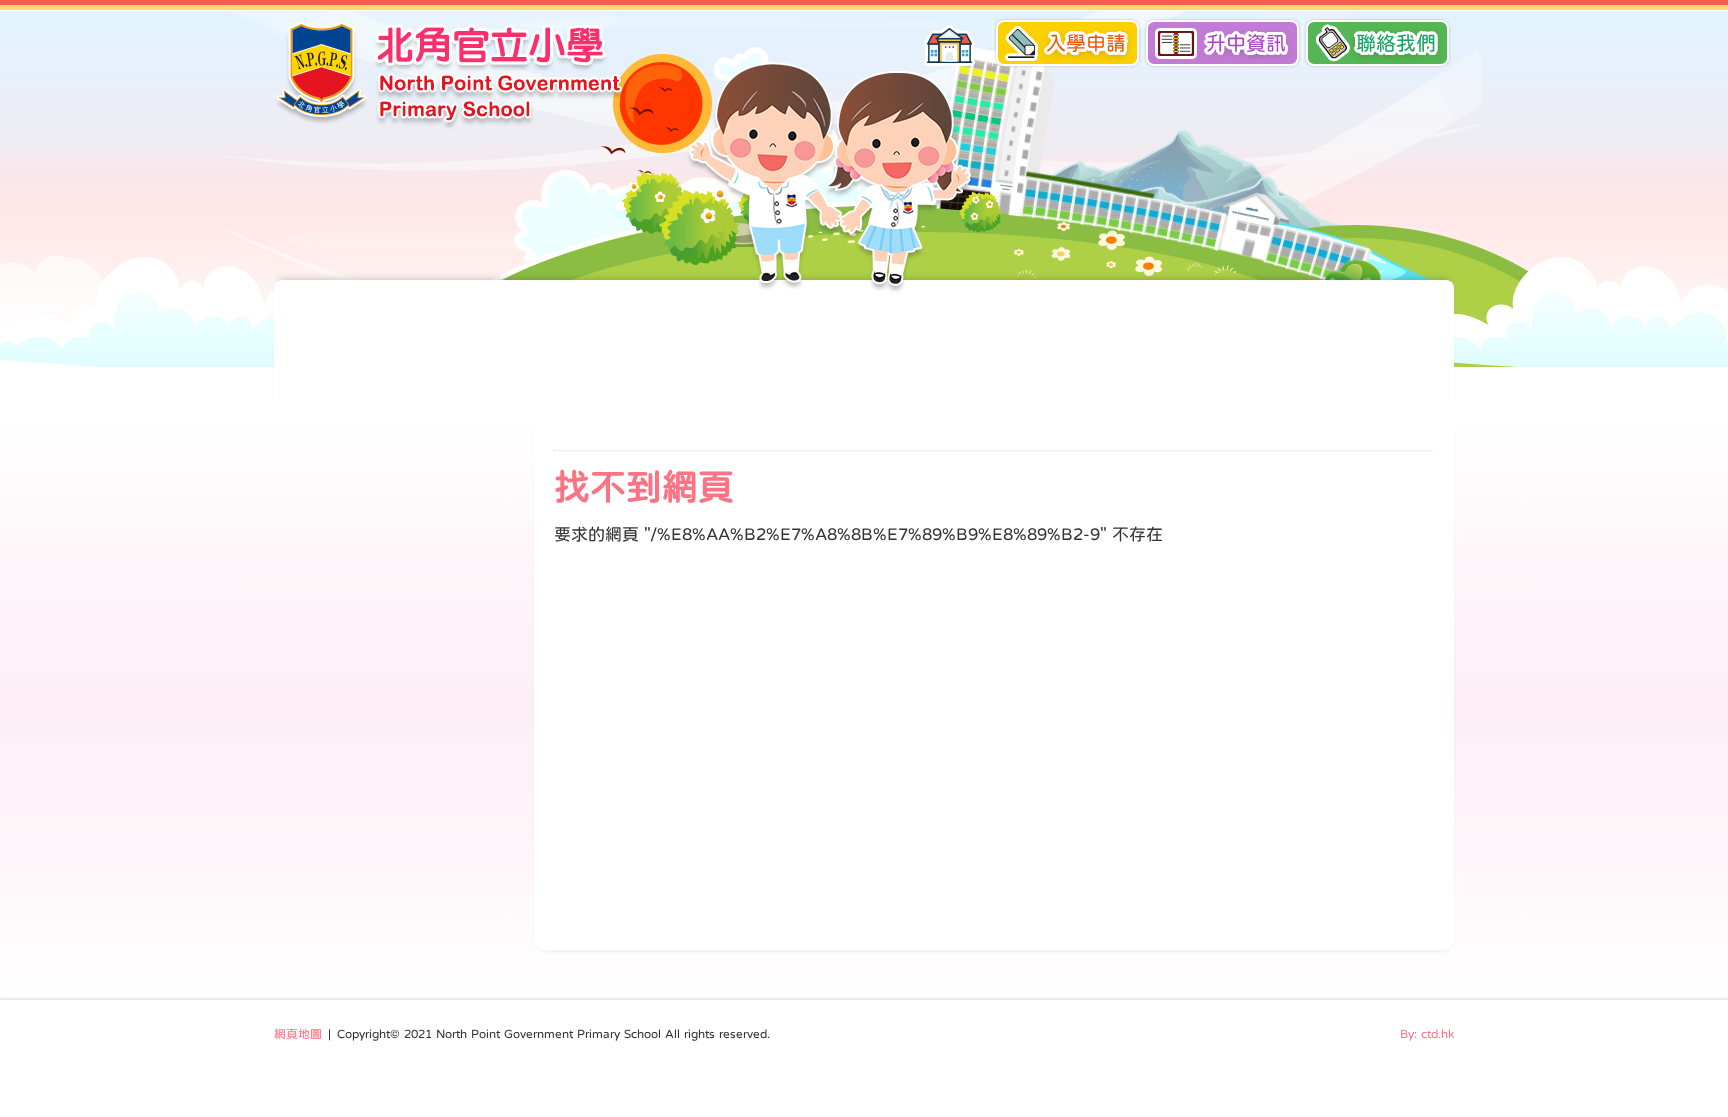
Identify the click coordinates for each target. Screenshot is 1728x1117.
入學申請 (1086, 43)
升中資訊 (1246, 43)
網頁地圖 (298, 1034)
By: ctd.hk (1427, 1034)
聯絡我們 (1396, 43)
